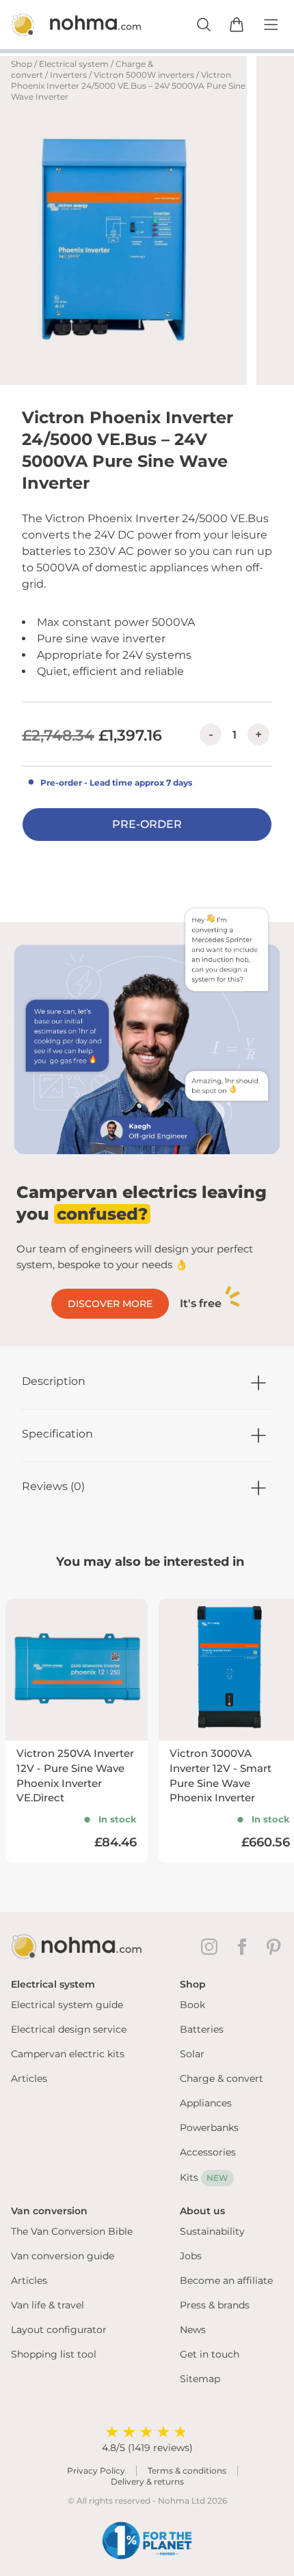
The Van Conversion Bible (72, 2231)
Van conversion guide (63, 2256)
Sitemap (200, 2379)
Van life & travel (48, 2305)
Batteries (202, 2029)
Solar (192, 2054)
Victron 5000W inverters (144, 75)
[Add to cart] (237, 25)
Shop (22, 64)
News (193, 2330)
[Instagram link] (212, 1947)
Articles (29, 2078)
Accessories (208, 2152)
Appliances (206, 2103)
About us (202, 2211)
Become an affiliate (226, 2280)
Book (192, 2005)
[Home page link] (62, 25)
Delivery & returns (147, 2481)
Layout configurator (59, 2330)
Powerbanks (209, 2128)
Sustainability (212, 2231)
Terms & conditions (187, 2471)
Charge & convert (222, 2078)
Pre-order (147, 824)
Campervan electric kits (68, 2054)
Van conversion (49, 2211)
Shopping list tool (54, 2354)
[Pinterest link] (275, 1947)
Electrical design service (69, 2029)
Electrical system (74, 64)
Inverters (68, 75)
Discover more (110, 1304)
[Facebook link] (245, 1947)
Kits (204, 2177)
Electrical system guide (67, 2005)
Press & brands (215, 2305)
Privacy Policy (96, 2471)
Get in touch (210, 2354)
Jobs (191, 2256)
